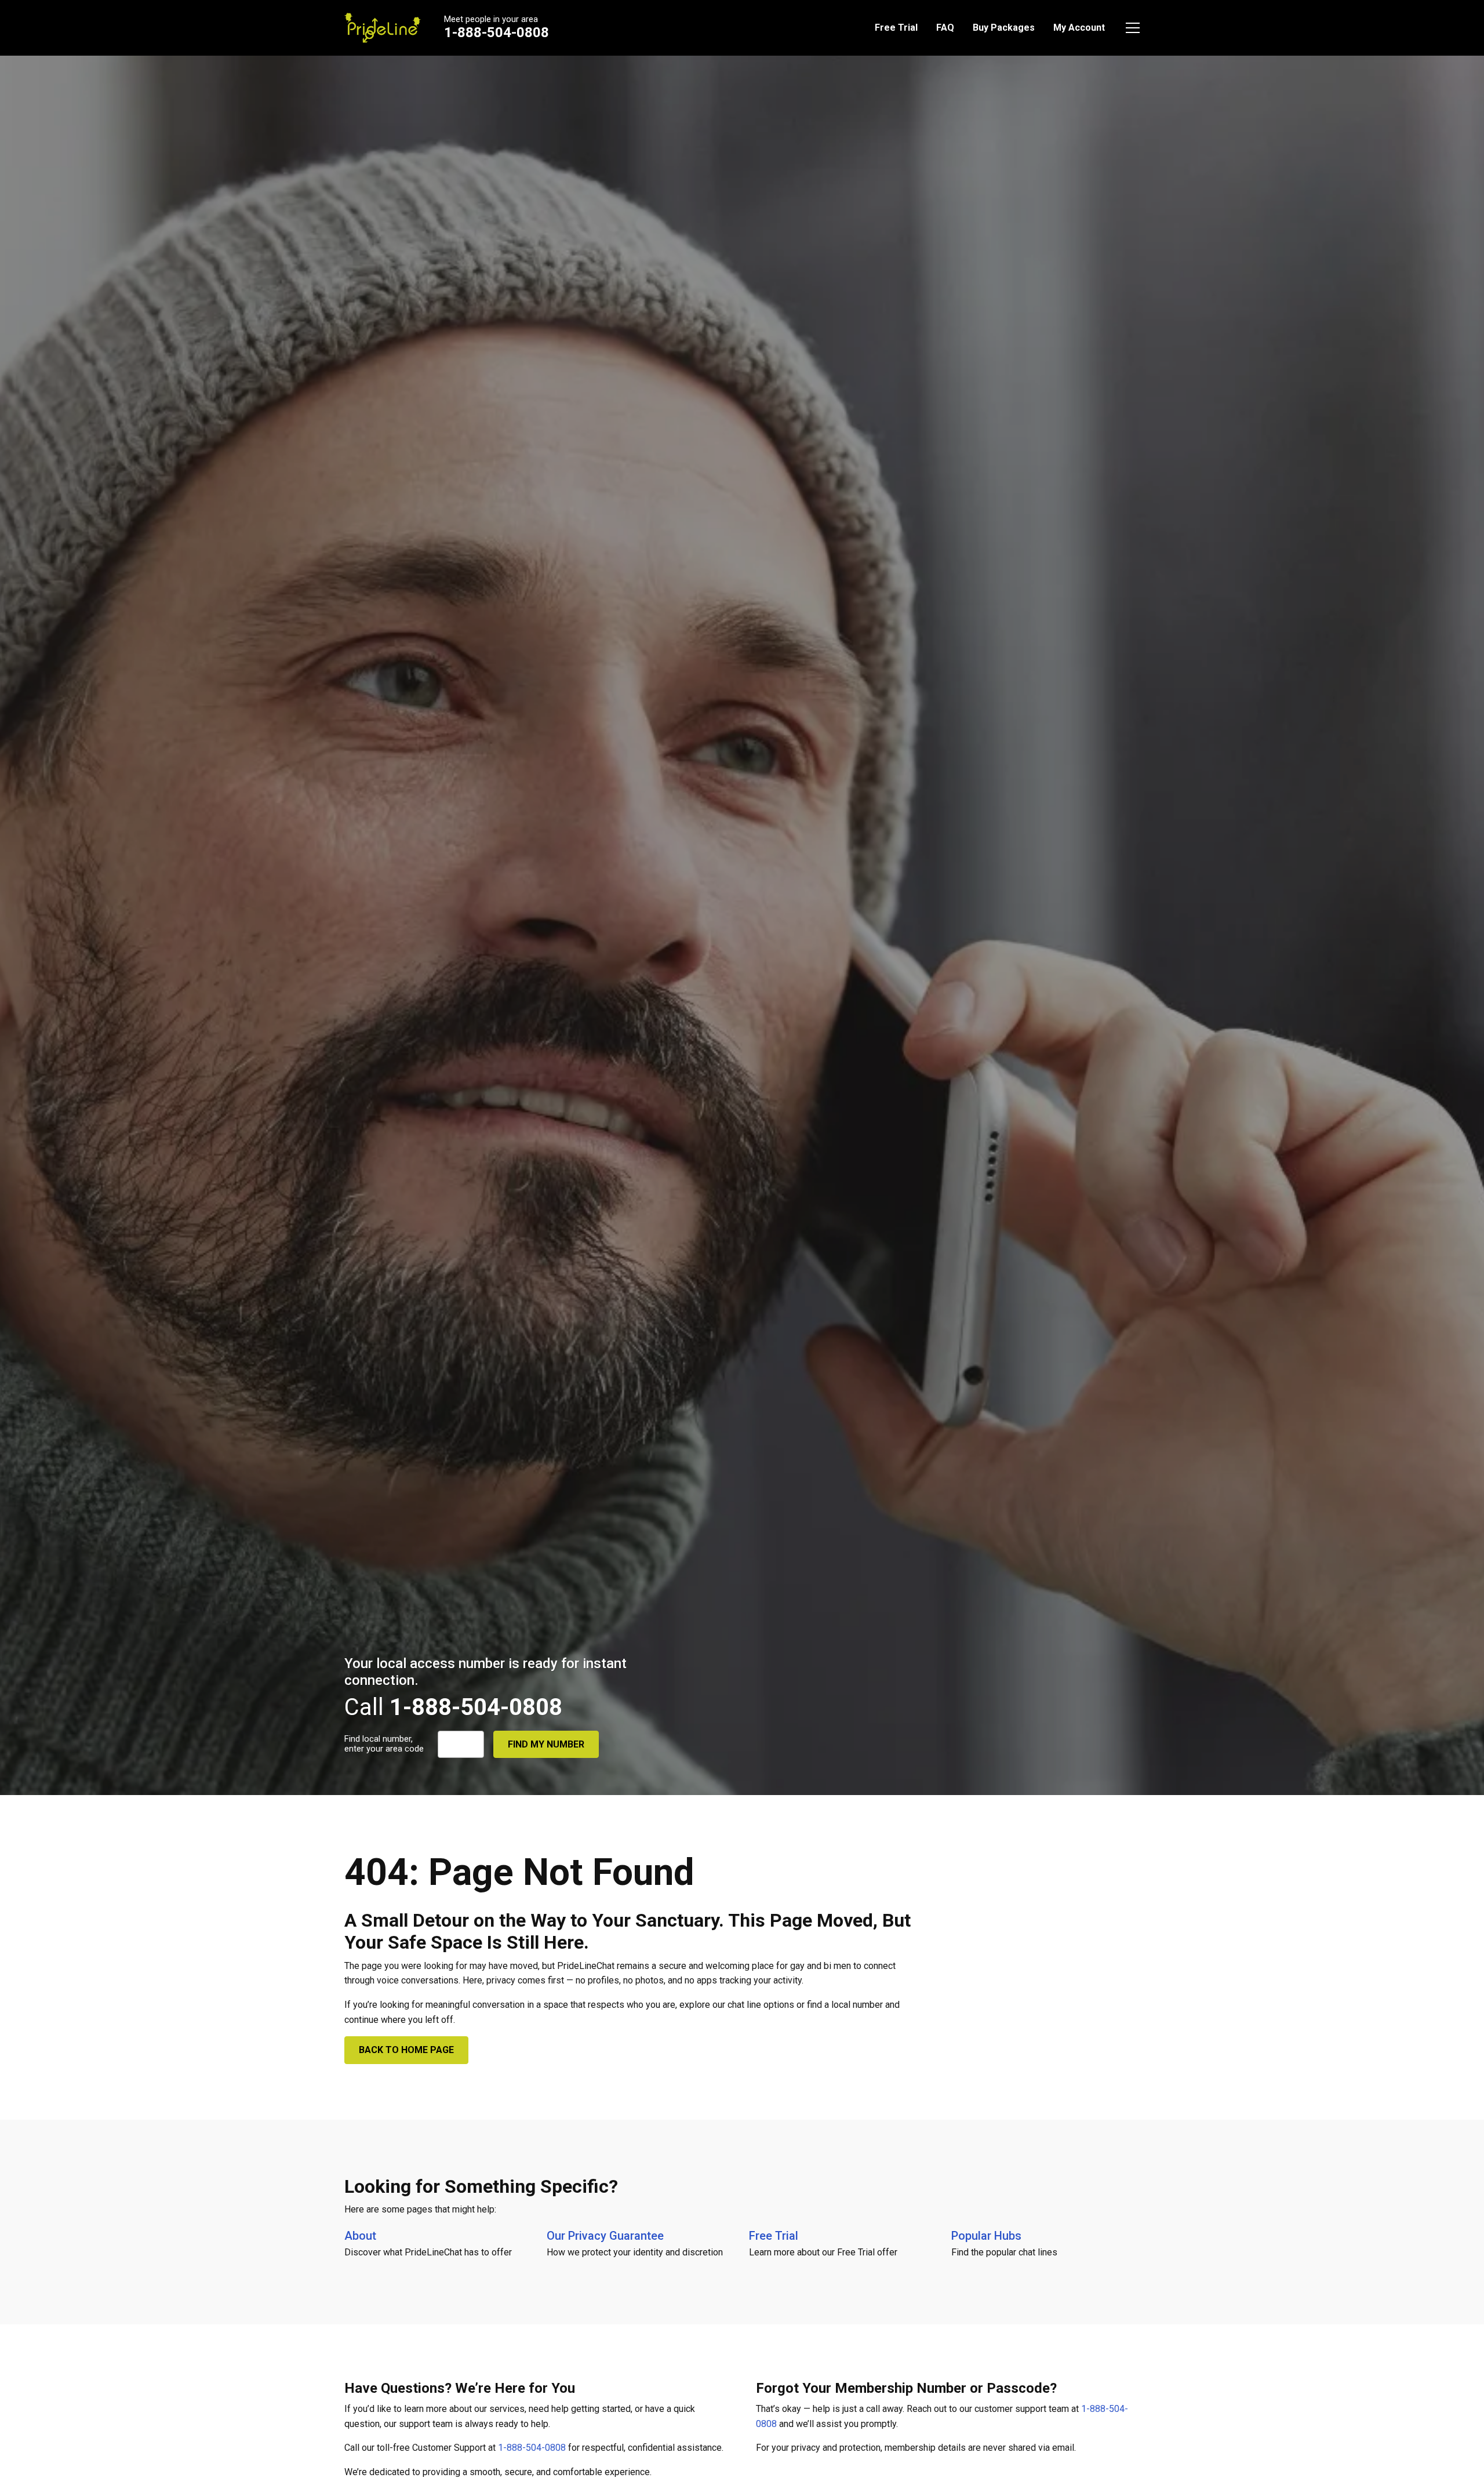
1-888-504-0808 (497, 32)
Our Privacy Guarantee (605, 2236)
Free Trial (896, 28)
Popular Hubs (986, 2236)
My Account (1079, 28)
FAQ (945, 28)
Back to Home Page (406, 2050)
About (360, 2236)
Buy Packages (1004, 28)
